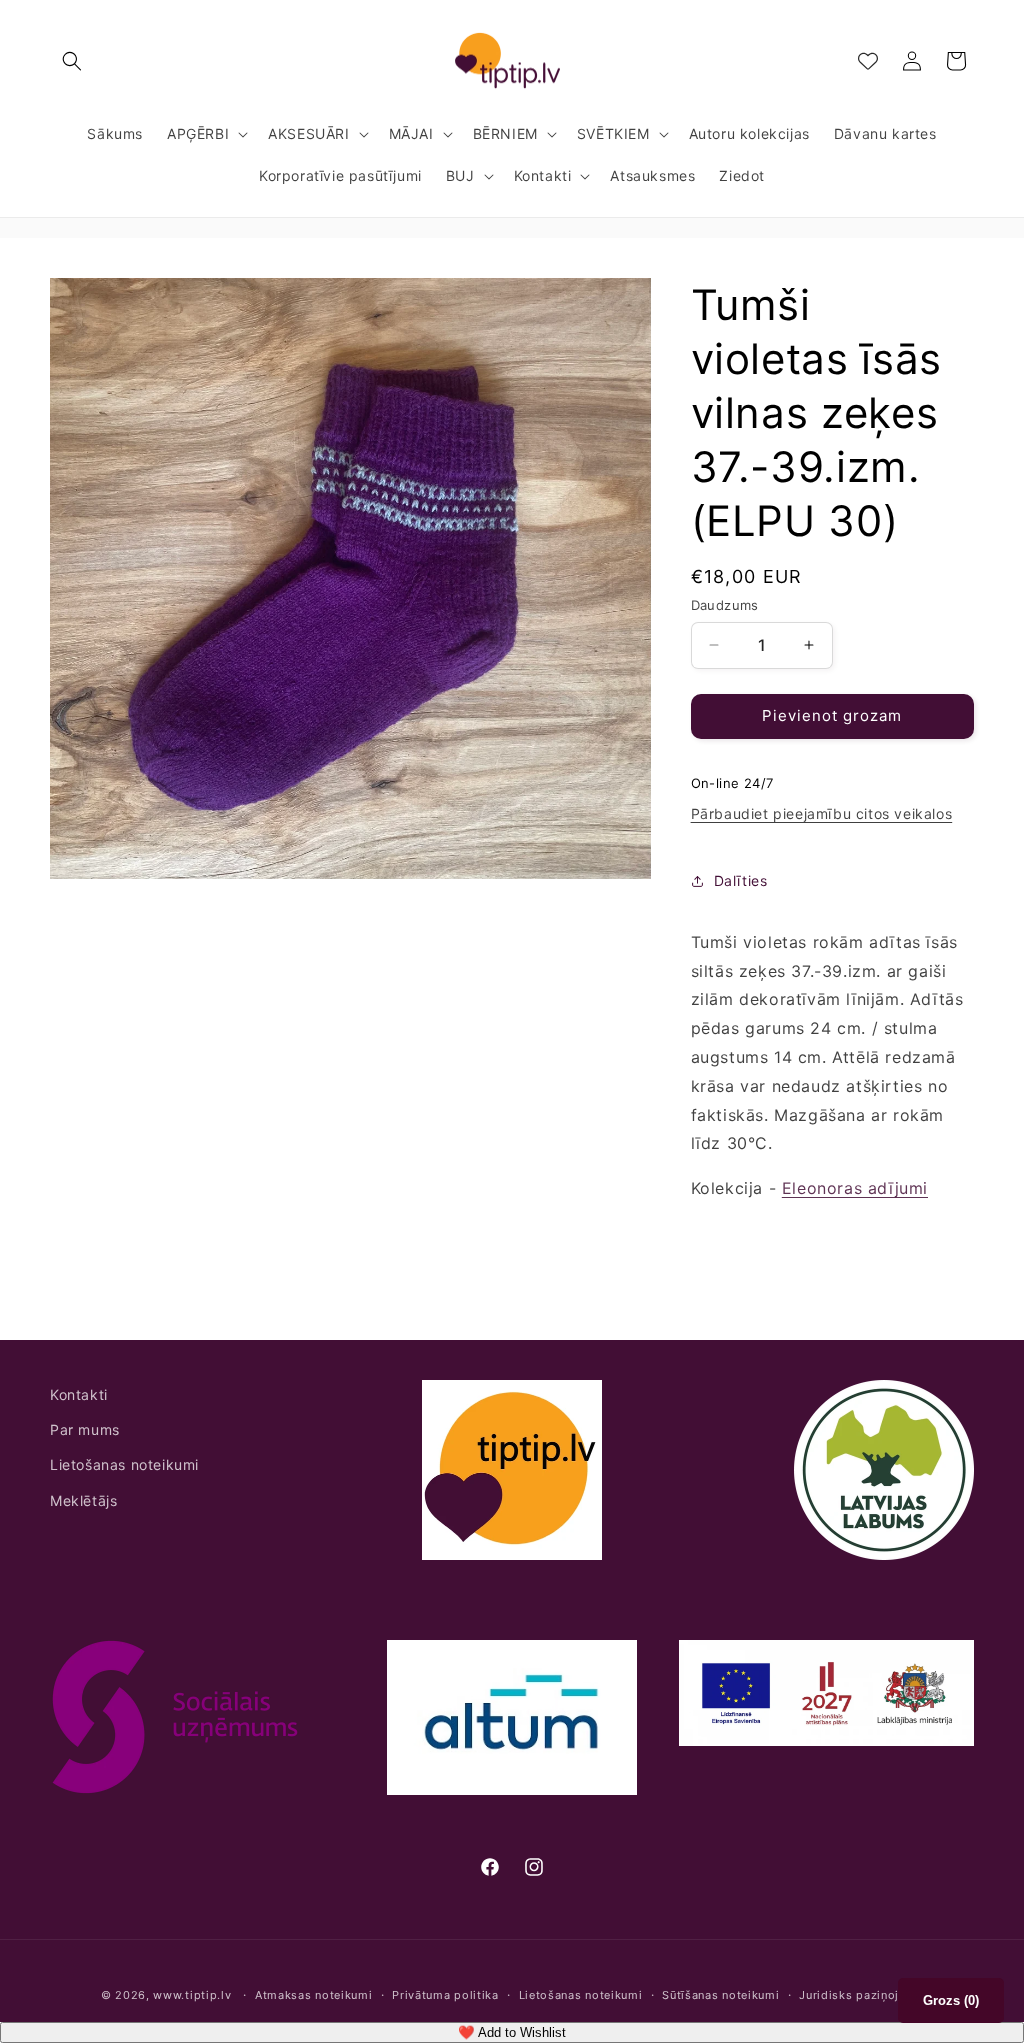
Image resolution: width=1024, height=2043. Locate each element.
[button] (72, 61)
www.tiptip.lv (192, 1995)
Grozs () (951, 2000)
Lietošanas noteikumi (124, 1464)
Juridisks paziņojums (861, 1995)
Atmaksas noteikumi (314, 1995)
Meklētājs (83, 1500)
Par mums (85, 1429)
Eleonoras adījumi (855, 1188)
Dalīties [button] (741, 880)
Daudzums (725, 605)
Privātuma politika (445, 1995)
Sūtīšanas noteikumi (720, 1995)
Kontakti (79, 1394)
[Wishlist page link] (868, 61)
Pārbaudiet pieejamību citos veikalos (822, 813)
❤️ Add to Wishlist (512, 2032)
